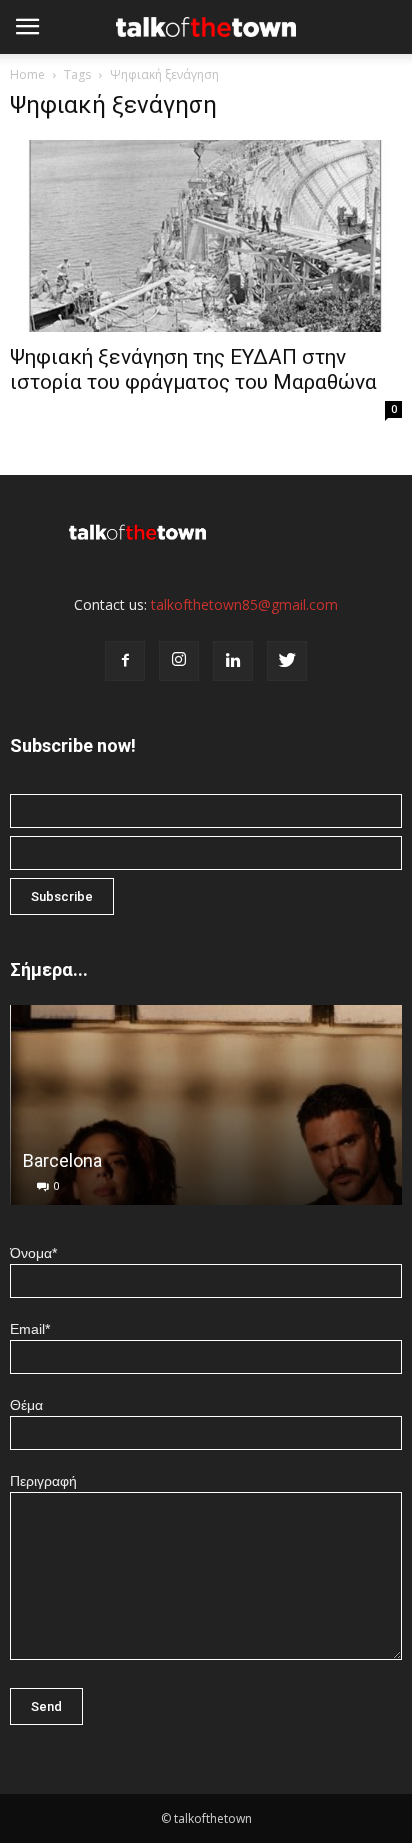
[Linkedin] (233, 661)
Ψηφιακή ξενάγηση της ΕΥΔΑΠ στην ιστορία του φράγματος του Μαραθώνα (193, 369)
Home (27, 74)
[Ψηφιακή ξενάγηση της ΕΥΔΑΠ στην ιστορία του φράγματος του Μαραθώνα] (206, 236)
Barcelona (61, 1160)
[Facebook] (125, 661)
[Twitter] (287, 661)
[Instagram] (179, 661)
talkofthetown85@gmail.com (244, 604)
